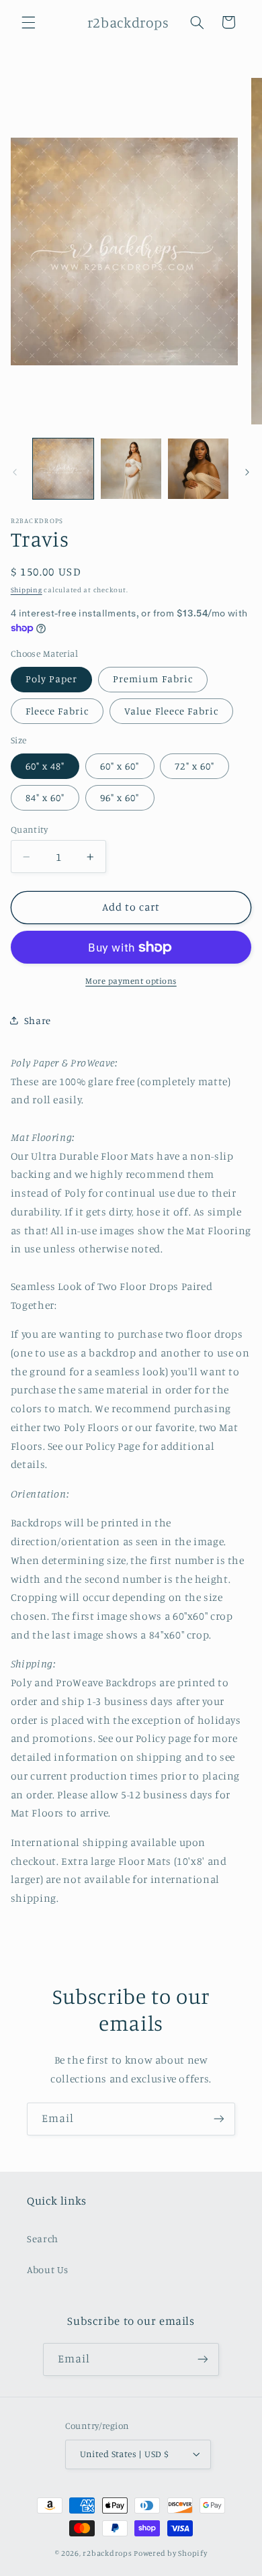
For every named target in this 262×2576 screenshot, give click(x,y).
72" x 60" (194, 766)
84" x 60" (45, 797)
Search (43, 2239)
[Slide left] (15, 473)
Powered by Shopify (170, 2553)
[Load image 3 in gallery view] (198, 469)
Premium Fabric (153, 679)
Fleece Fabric (57, 711)
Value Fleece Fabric (171, 711)
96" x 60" (120, 797)
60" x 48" (45, 766)
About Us (48, 2269)
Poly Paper (52, 679)
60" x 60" (120, 766)
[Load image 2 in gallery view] (131, 469)
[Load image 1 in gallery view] (63, 469)
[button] (28, 22)
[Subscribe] (219, 2119)
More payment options (131, 981)
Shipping (27, 590)
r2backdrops (107, 2553)
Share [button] (38, 1020)
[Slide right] (247, 473)
